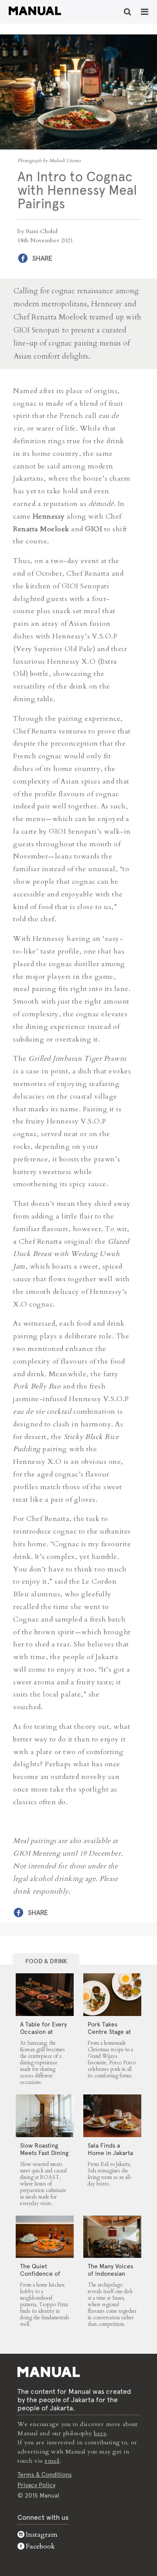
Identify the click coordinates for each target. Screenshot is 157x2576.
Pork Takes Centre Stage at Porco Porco (109, 2032)
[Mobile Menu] (145, 12)
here (100, 2433)
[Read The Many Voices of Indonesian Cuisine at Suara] (112, 2237)
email (52, 2461)
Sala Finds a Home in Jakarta (110, 2149)
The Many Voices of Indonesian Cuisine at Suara (110, 2274)
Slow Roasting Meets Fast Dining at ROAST (44, 2153)
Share (42, 258)
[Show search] (128, 12)
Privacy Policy (36, 2485)
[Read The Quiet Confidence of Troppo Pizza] (45, 2237)
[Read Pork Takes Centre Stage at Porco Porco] (112, 1995)
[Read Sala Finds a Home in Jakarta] (112, 2116)
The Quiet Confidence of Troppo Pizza (40, 2274)
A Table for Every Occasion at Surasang (43, 2032)
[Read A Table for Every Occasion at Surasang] (45, 1995)
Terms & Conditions (44, 2474)
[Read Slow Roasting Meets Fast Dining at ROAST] (45, 2116)
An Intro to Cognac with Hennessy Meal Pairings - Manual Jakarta (35, 11)
